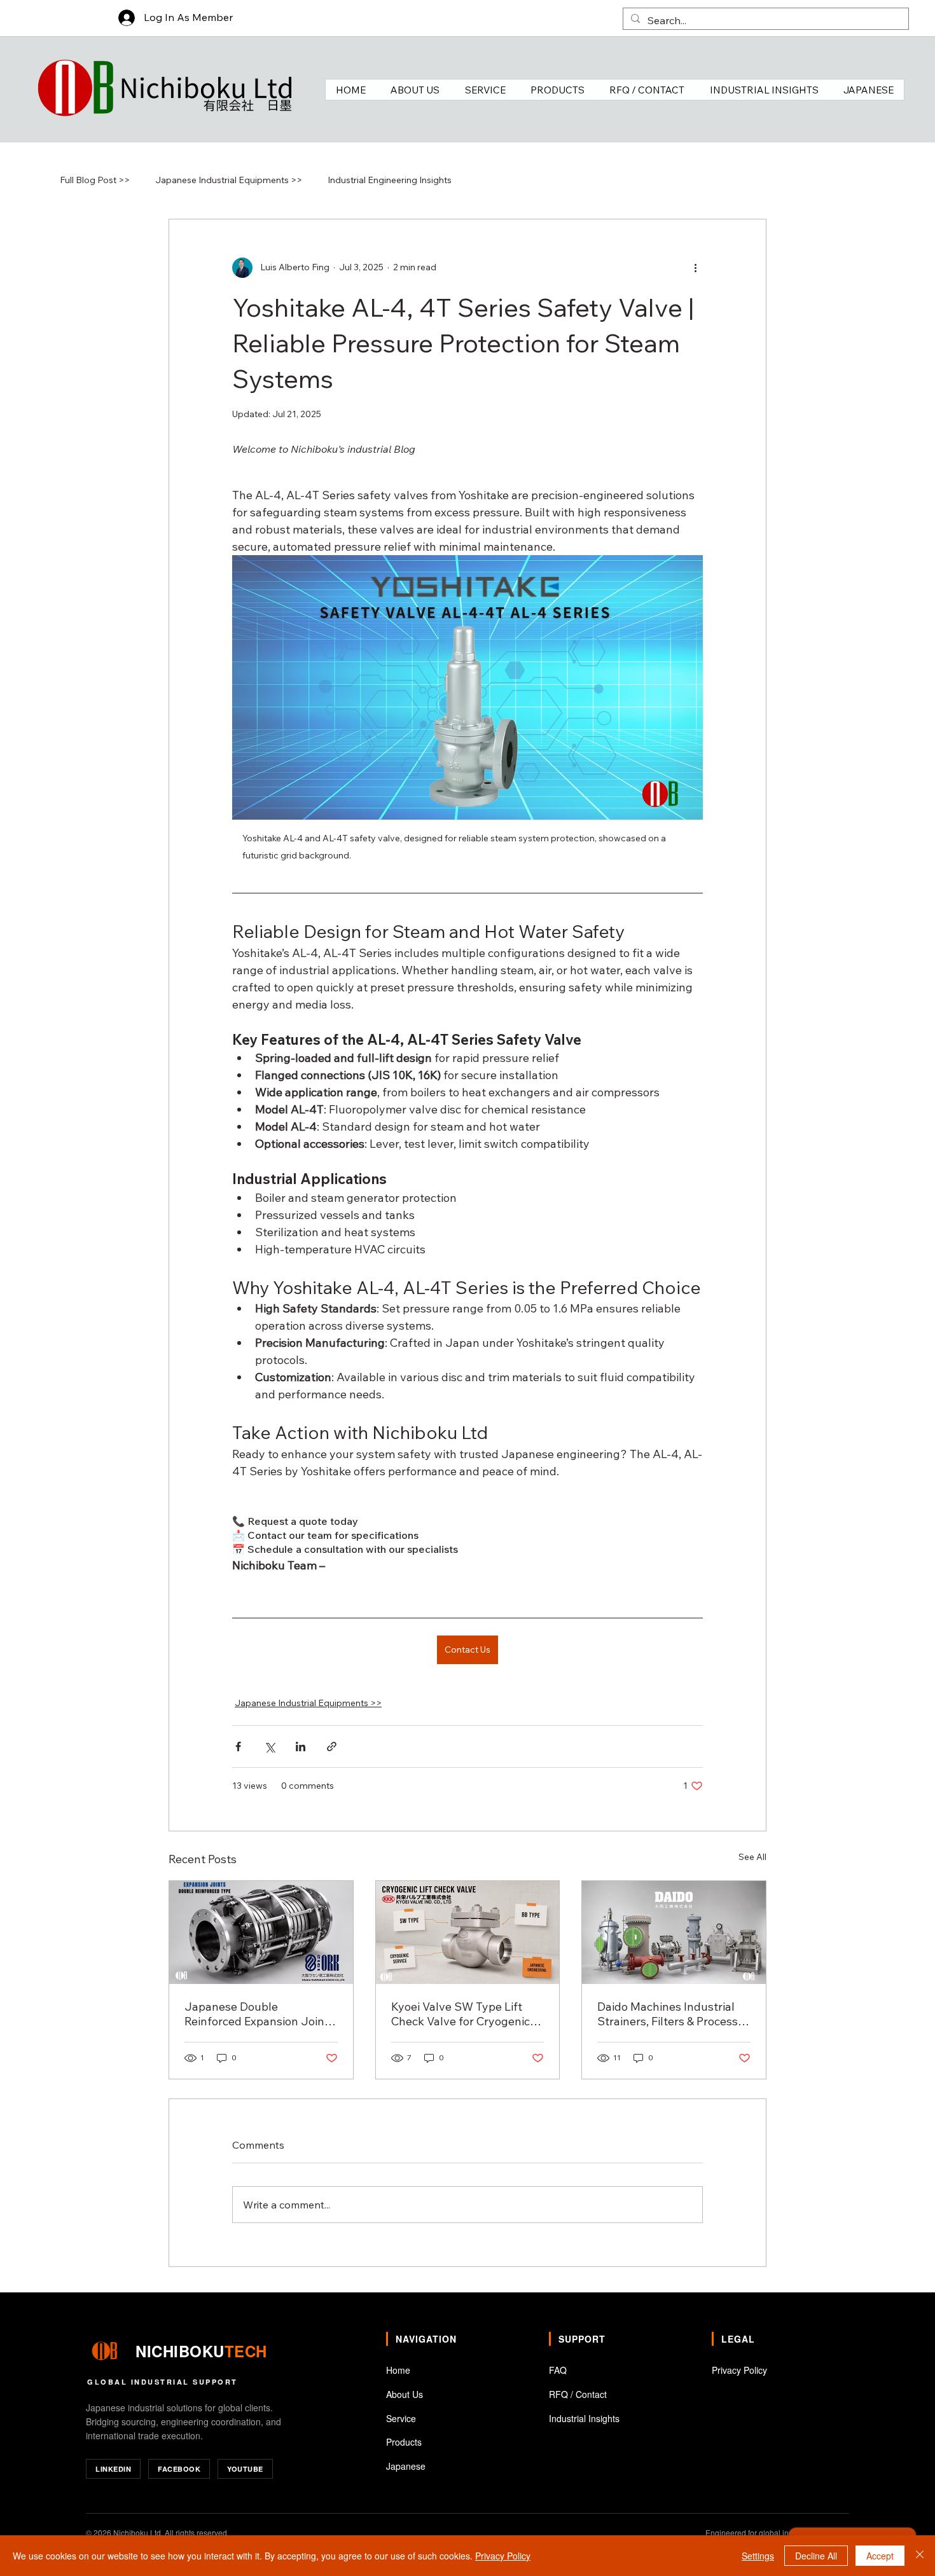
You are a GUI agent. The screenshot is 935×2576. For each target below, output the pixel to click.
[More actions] (695, 268)
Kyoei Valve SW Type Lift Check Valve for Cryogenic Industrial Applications (461, 2014)
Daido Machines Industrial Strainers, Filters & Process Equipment (668, 2014)
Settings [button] (758, 2556)
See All (752, 1857)
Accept (880, 2556)
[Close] (920, 2556)
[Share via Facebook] (238, 1746)
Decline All (816, 2556)
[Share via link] (332, 1746)
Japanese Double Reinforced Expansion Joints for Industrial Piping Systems (260, 2014)
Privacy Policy (503, 2556)
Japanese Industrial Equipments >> (229, 180)
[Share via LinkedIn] (301, 1746)
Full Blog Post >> (95, 180)
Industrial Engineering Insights (390, 180)
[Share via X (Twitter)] (269, 1746)
